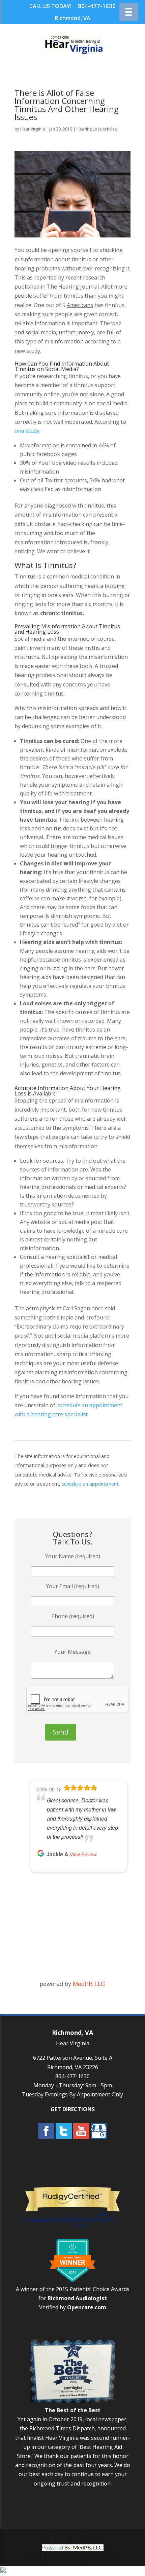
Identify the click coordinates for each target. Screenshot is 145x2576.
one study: (27, 431)
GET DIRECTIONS (73, 2109)
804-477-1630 (97, 6)
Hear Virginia (33, 129)
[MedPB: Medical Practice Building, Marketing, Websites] (73, 2547)
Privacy (60, 2538)
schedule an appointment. (91, 1484)
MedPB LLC (89, 1983)
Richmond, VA (73, 18)
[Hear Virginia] (73, 55)
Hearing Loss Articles (97, 129)
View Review (83, 1854)
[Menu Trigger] (129, 12)
